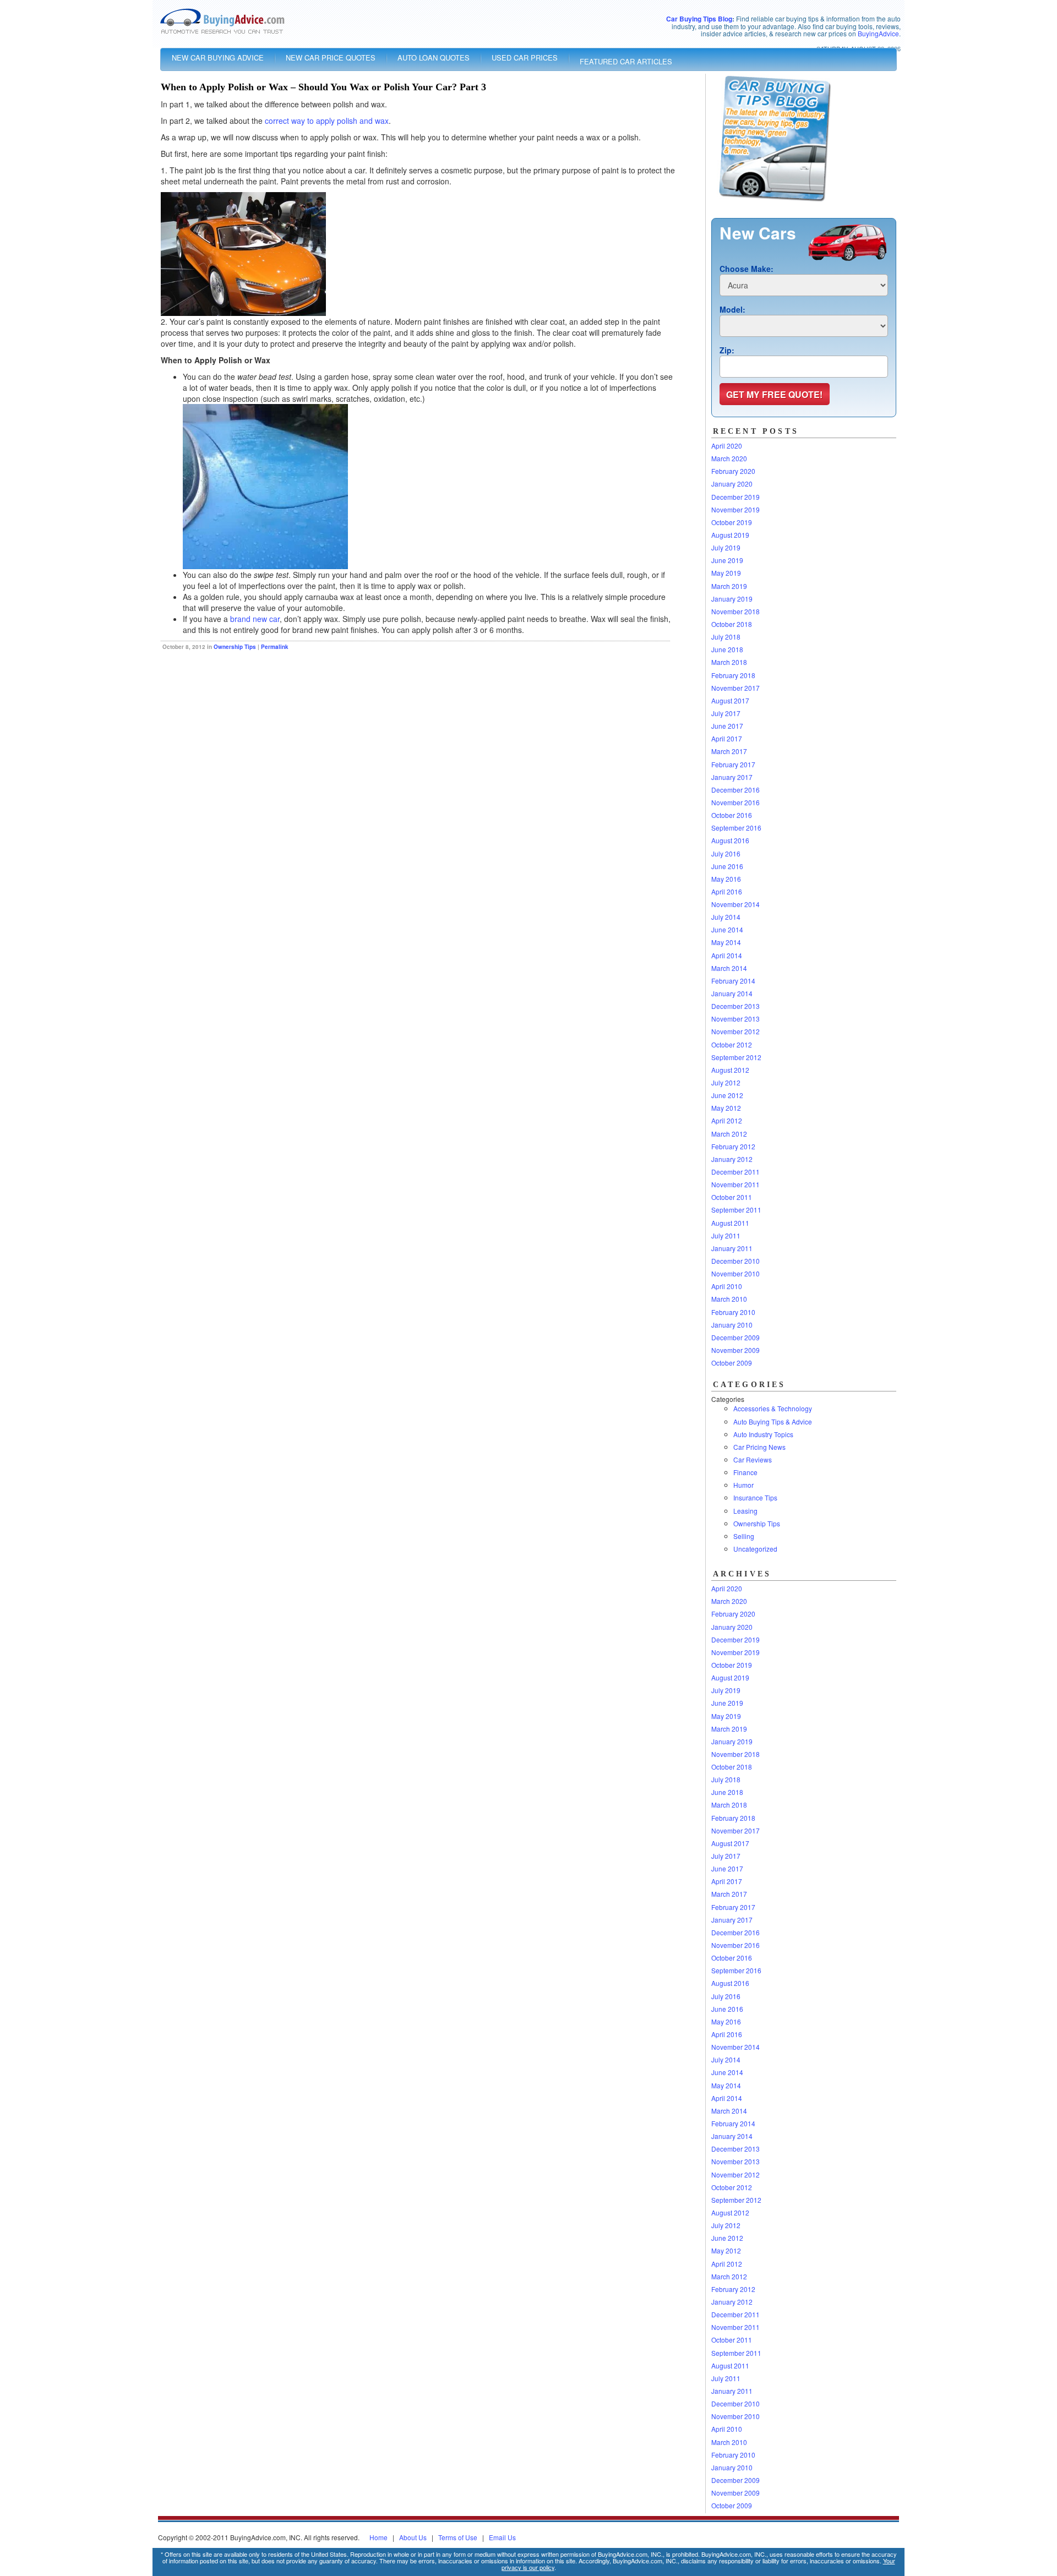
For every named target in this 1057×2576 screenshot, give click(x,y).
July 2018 (726, 637)
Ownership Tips (235, 647)
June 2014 (727, 929)
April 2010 (727, 1286)
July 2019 (726, 547)
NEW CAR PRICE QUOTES (331, 58)
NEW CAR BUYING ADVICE (218, 58)
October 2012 (732, 1044)
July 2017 (726, 713)
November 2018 (735, 611)
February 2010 (733, 1312)
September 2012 (736, 1057)
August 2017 (730, 700)
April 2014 (727, 955)
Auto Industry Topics (763, 1434)
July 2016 (726, 853)
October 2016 (732, 815)
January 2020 (732, 484)
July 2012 (726, 1082)
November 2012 (735, 1031)
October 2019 (732, 522)
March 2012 (729, 1134)
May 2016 (726, 879)
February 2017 (733, 764)
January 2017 (732, 777)
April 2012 (727, 1120)
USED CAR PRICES (525, 58)
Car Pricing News (759, 1447)
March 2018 (729, 662)
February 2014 (733, 981)
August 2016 (730, 840)
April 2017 (727, 738)
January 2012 (732, 1159)
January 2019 (732, 599)
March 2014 (729, 968)
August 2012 (730, 1070)
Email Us (502, 2537)
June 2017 (727, 726)
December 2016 (735, 790)
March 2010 (729, 1299)
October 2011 (732, 1197)
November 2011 (735, 1184)
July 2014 (726, 917)
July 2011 (726, 1235)
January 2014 (732, 993)
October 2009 (732, 1363)
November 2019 (735, 509)
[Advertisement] (290, 685)
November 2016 (735, 802)
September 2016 (736, 828)
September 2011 (736, 1210)
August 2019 (730, 535)
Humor (743, 1485)
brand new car (255, 619)
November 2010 (735, 1273)
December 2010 (735, 1261)
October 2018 (732, 624)
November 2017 (735, 688)
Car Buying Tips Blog (699, 19)
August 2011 (730, 1223)
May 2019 (726, 573)
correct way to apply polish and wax (327, 121)
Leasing (745, 1511)
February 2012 (733, 1146)
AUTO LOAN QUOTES (434, 58)
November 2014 (735, 904)
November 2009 (735, 1350)
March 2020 (729, 458)
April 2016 (727, 891)
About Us (413, 2537)
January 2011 (732, 1248)
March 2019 (729, 586)
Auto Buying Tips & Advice (773, 1421)
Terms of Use (458, 2537)
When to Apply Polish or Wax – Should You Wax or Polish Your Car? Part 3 (323, 87)
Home (378, 2537)
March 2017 (729, 751)
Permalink (275, 647)
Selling (744, 1536)
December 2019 (735, 497)
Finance (745, 1472)
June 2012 (727, 1095)
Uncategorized (755, 1549)
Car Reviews (753, 1459)
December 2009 (735, 1337)
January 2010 (732, 1325)
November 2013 (735, 1019)
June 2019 (727, 560)
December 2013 (735, 1006)
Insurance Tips (755, 1497)
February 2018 (733, 675)
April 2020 (727, 446)
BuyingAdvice (878, 33)
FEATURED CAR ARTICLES (626, 61)
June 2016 (727, 866)
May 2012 (726, 1108)
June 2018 (727, 649)
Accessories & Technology (773, 1408)
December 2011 (735, 1172)
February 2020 (733, 471)
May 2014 (726, 942)
